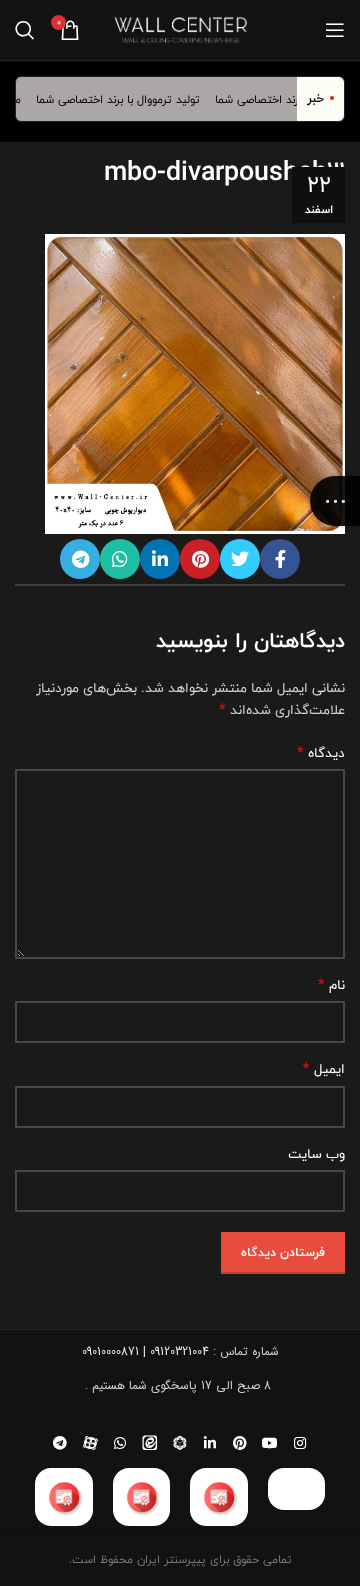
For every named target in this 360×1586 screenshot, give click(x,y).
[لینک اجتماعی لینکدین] (160, 559)
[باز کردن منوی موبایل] (335, 30)
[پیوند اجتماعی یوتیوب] (270, 1443)
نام (331, 985)
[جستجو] (25, 30)
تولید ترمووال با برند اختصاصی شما (126, 99)
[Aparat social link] (90, 1443)
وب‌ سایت (316, 1154)
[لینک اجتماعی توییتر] (240, 559)
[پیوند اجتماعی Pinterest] (200, 559)
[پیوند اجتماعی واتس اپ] (120, 559)
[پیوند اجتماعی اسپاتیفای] (180, 1443)
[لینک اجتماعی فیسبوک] (280, 559)
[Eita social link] (150, 1443)
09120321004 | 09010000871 (145, 1351)
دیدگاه (321, 753)
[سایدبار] (335, 501)
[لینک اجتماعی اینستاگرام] (300, 1443)
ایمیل (324, 1069)
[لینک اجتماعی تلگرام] (80, 559)
